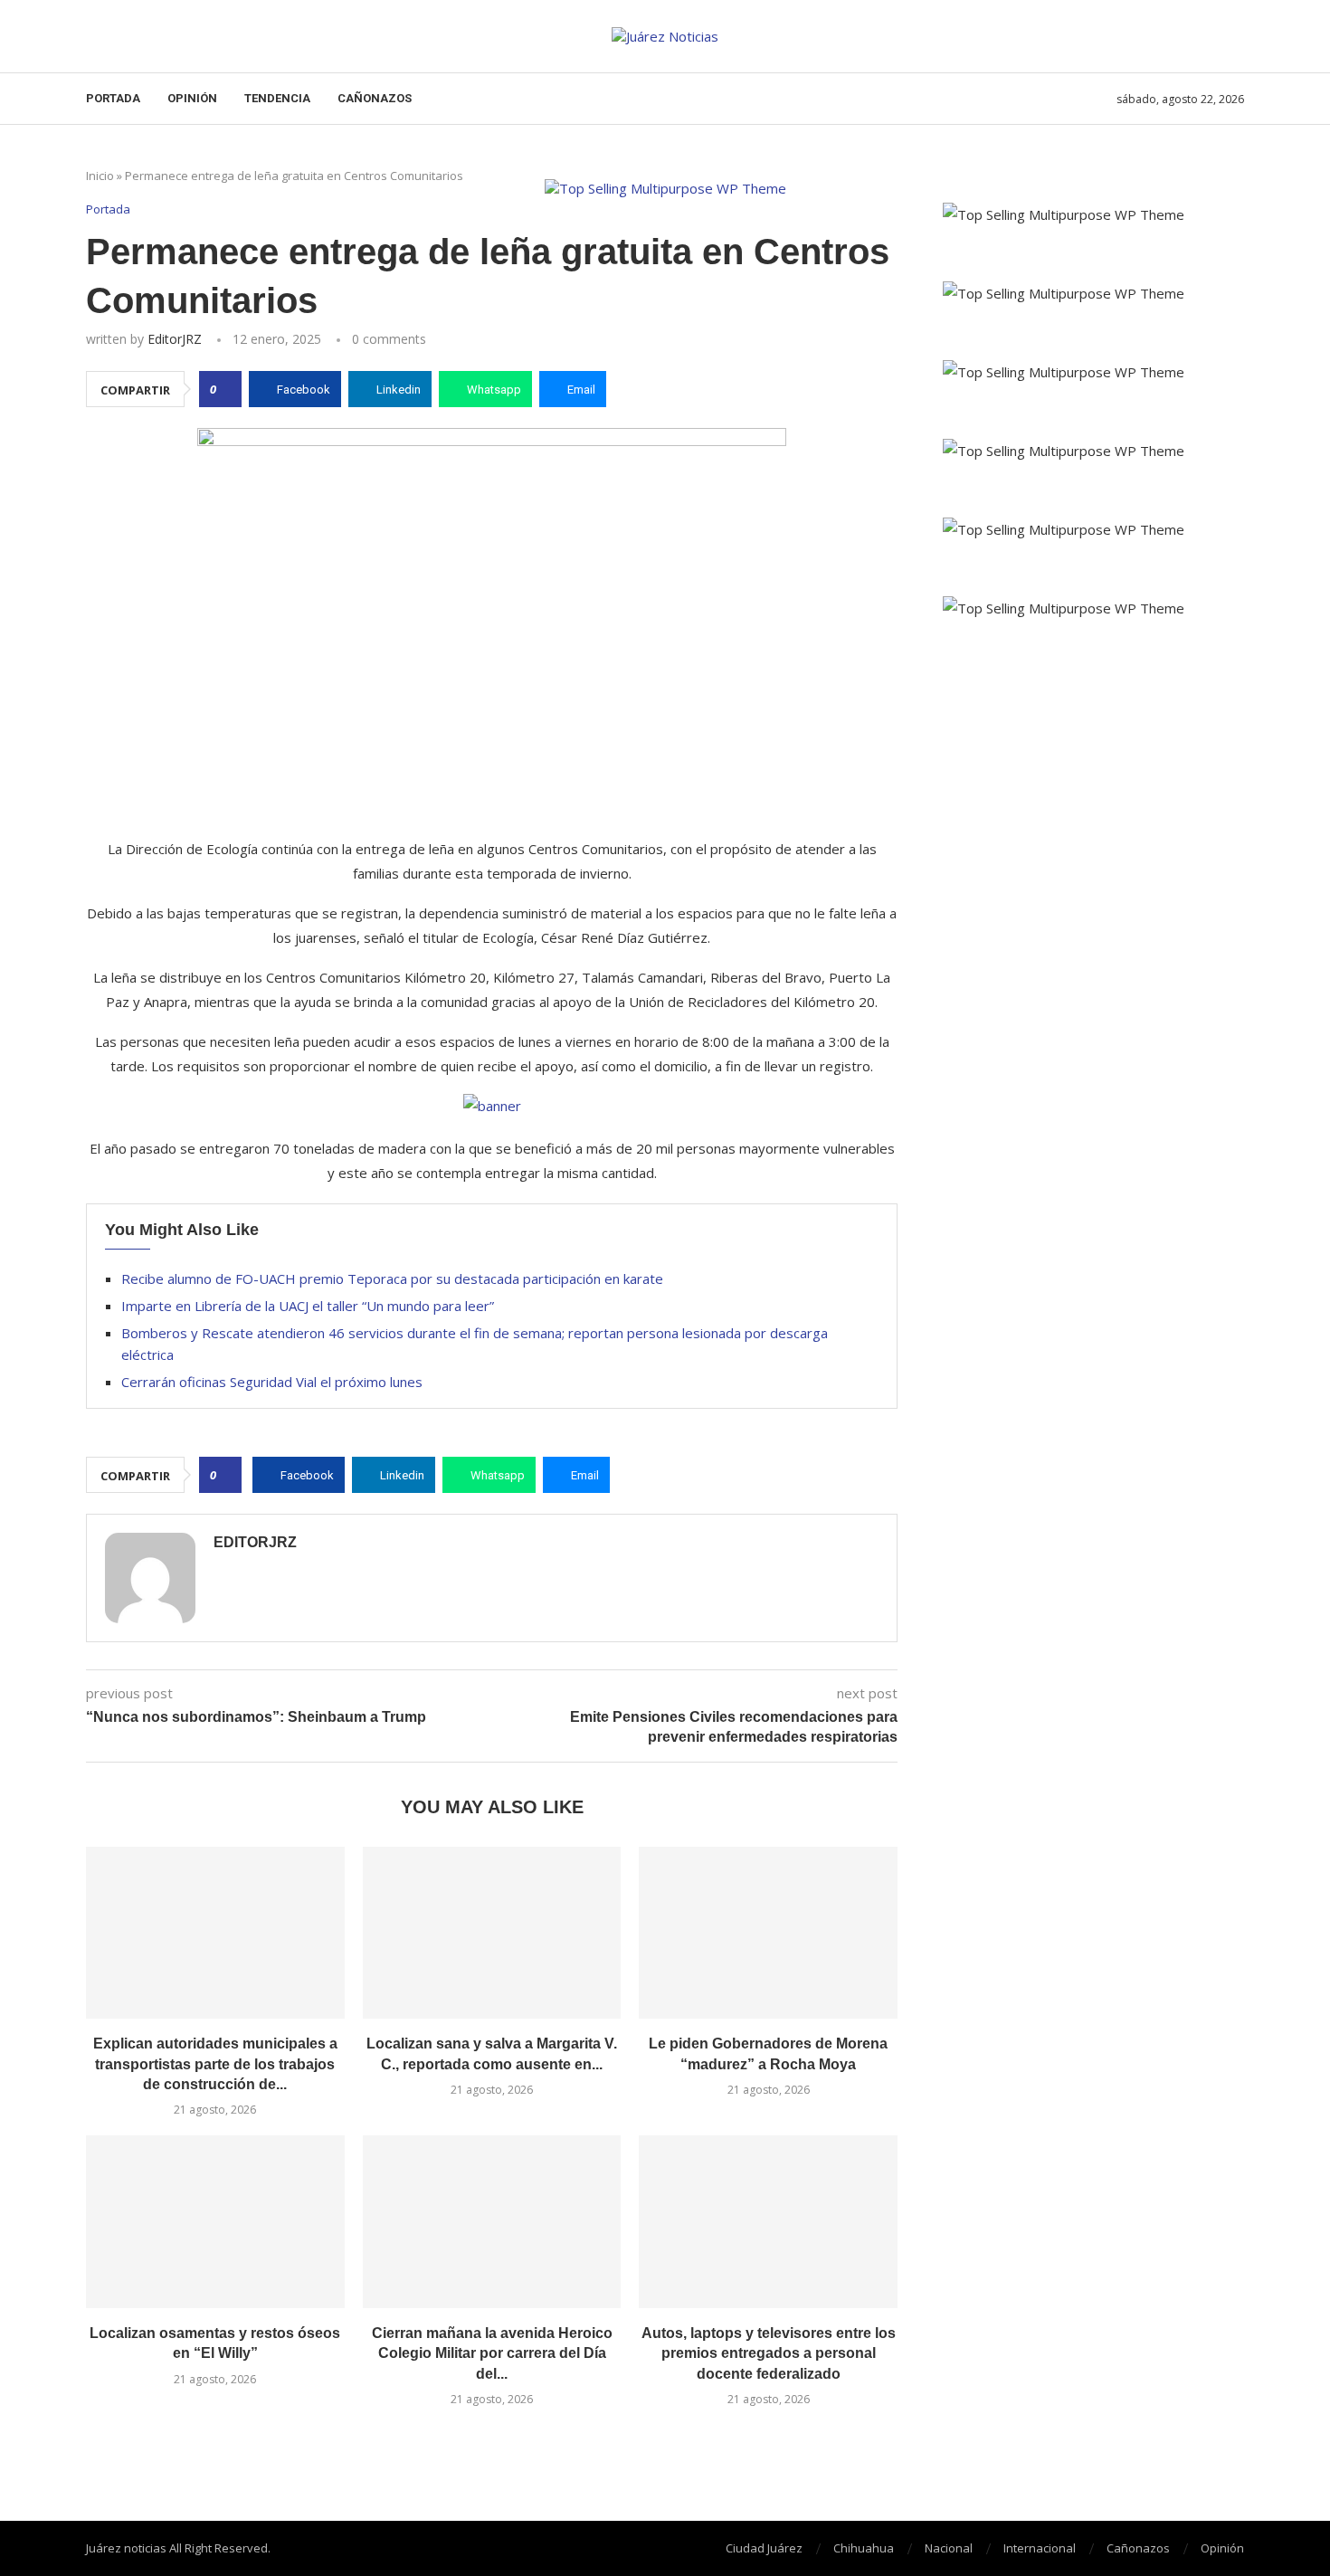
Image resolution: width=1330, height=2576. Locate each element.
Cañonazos (375, 98)
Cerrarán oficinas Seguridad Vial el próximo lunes (272, 1382)
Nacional (949, 2548)
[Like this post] (226, 389)
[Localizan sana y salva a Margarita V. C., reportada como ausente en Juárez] (492, 1933)
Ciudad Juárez (764, 2548)
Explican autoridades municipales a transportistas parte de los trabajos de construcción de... (215, 2064)
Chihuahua (864, 2548)
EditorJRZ (175, 339)
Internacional (1040, 2548)
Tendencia (277, 98)
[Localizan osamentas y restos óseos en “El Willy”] (215, 2221)
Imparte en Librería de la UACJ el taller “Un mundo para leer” (308, 1306)
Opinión (192, 98)
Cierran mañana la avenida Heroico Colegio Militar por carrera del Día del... (492, 2353)
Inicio (100, 176)
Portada (113, 98)
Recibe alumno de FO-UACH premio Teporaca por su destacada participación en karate (392, 1278)
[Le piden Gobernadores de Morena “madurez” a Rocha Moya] (768, 1933)
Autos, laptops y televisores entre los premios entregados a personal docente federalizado (769, 2353)
